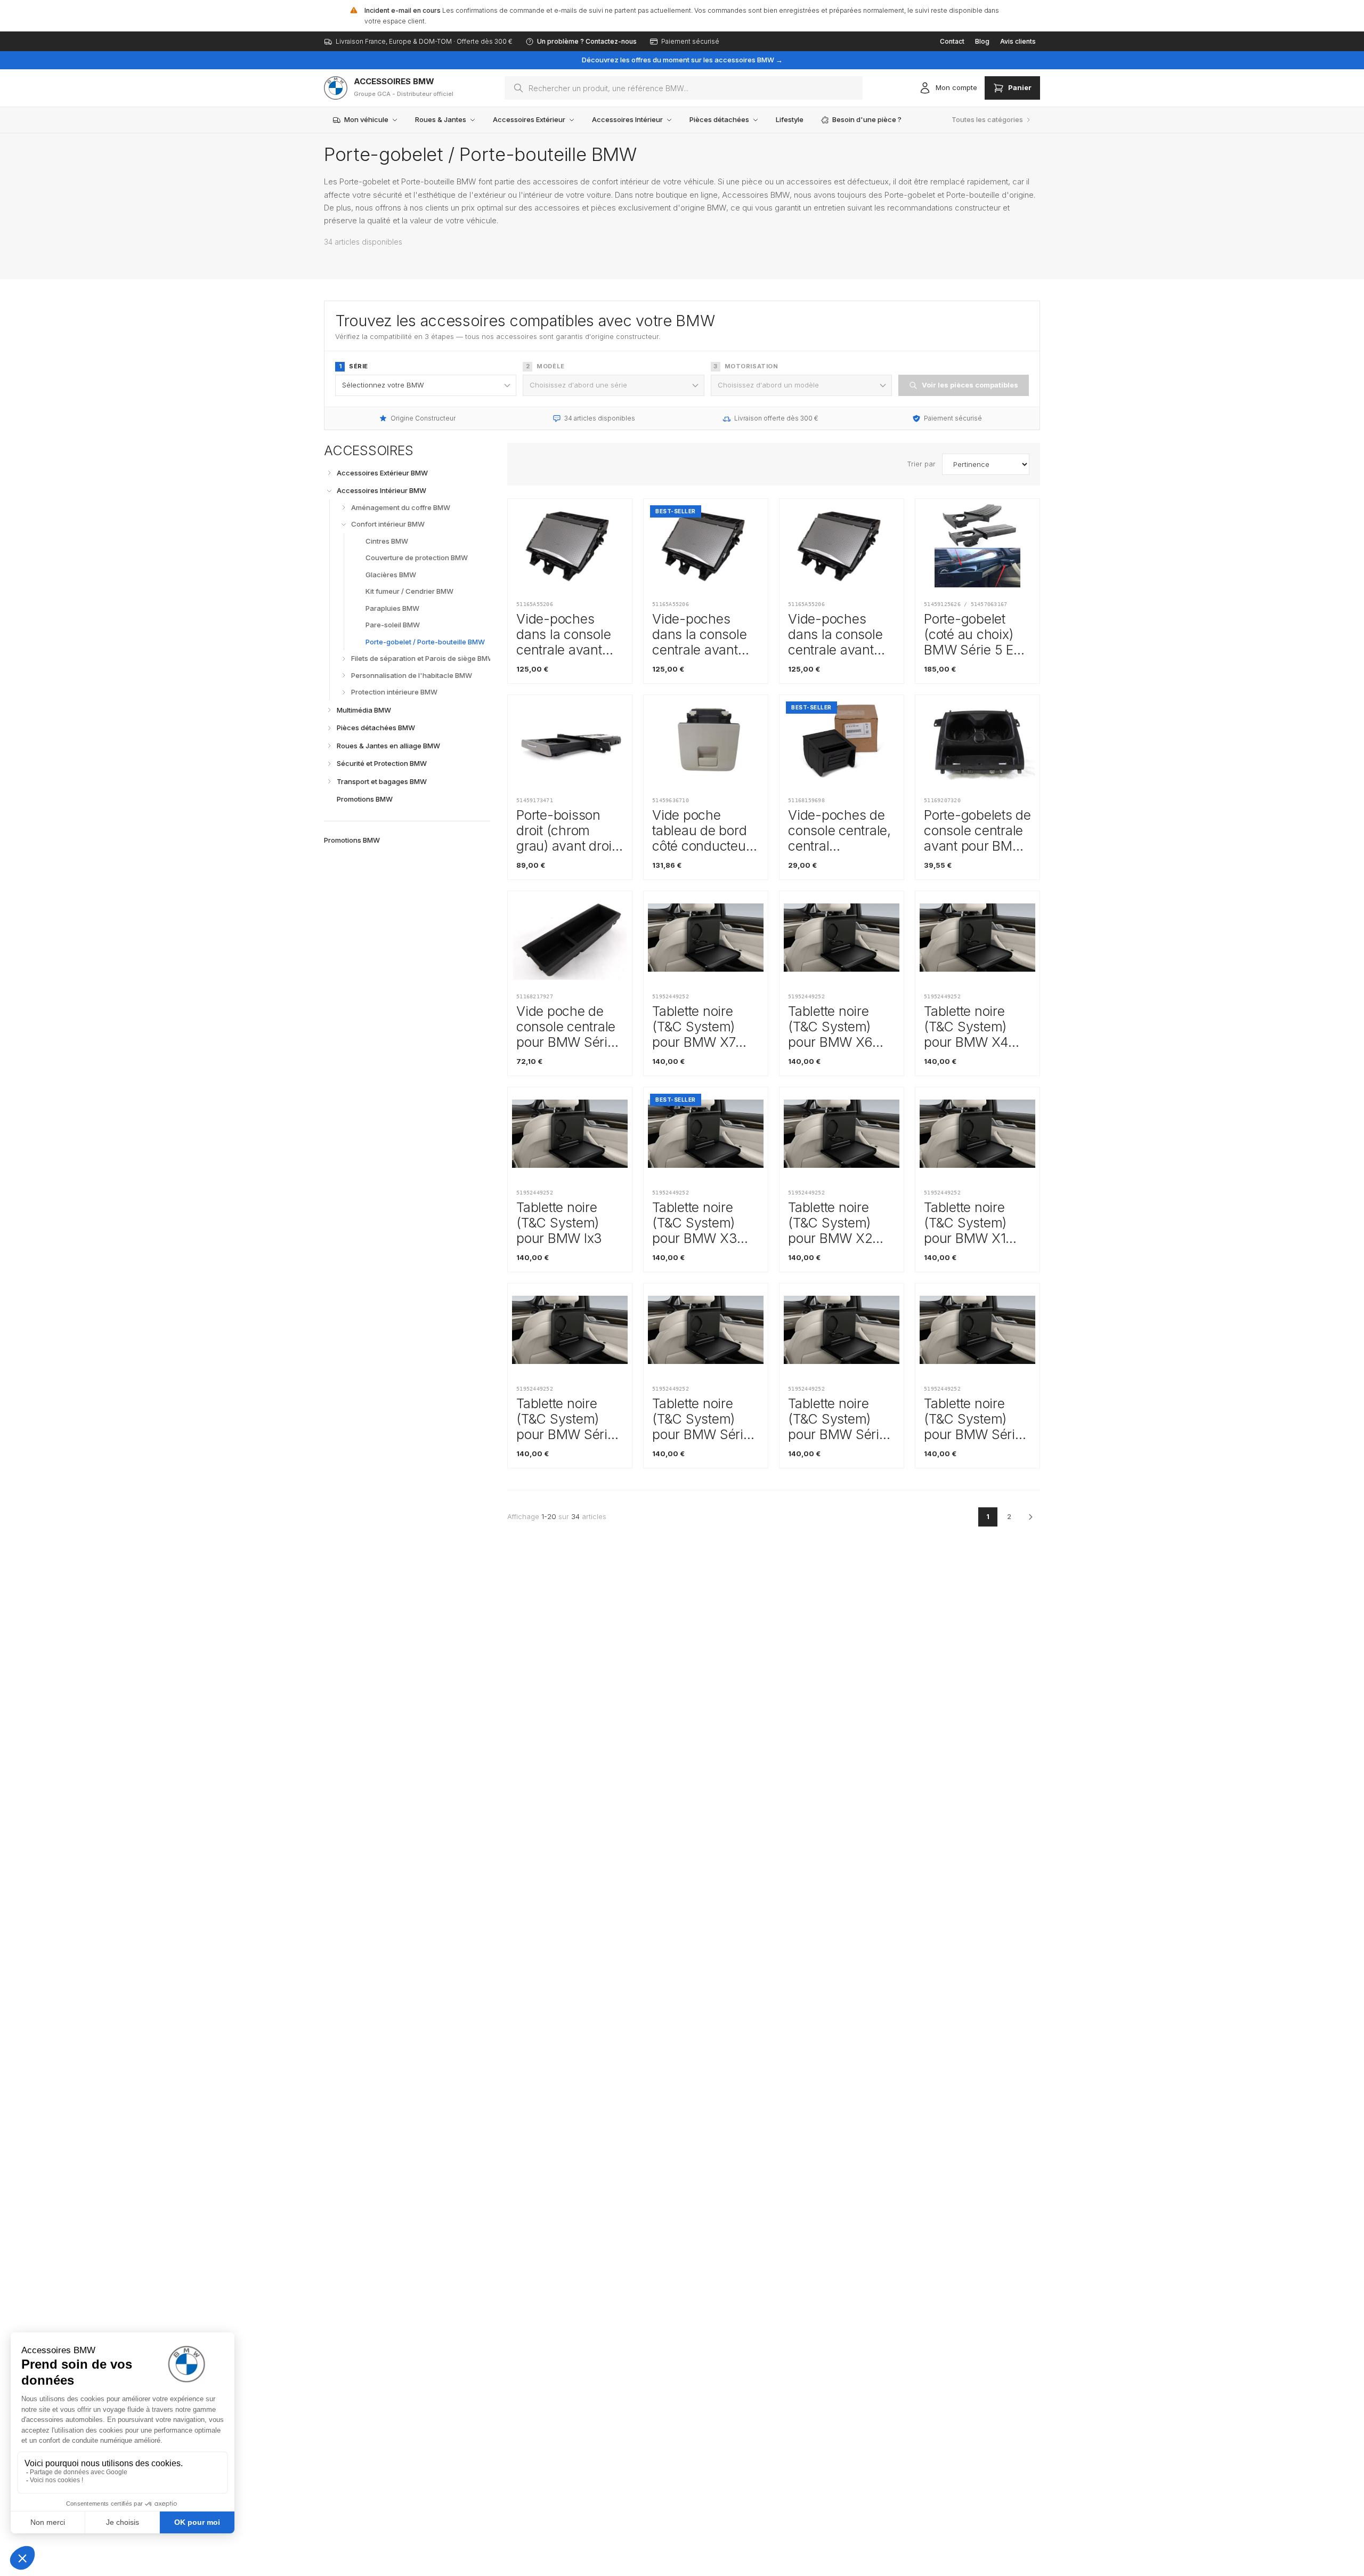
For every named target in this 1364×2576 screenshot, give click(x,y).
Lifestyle (790, 119)
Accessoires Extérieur (529, 119)
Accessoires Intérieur (627, 119)
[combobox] (684, 88)
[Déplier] (329, 473)
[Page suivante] (1030, 1517)
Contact (952, 41)
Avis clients (1018, 41)
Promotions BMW (352, 839)
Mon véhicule (366, 119)
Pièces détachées (719, 119)
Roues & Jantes (441, 119)
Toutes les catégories (987, 119)
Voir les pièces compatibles (970, 385)
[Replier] (329, 491)
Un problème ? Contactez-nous (587, 41)
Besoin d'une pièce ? (867, 119)
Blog (982, 41)
